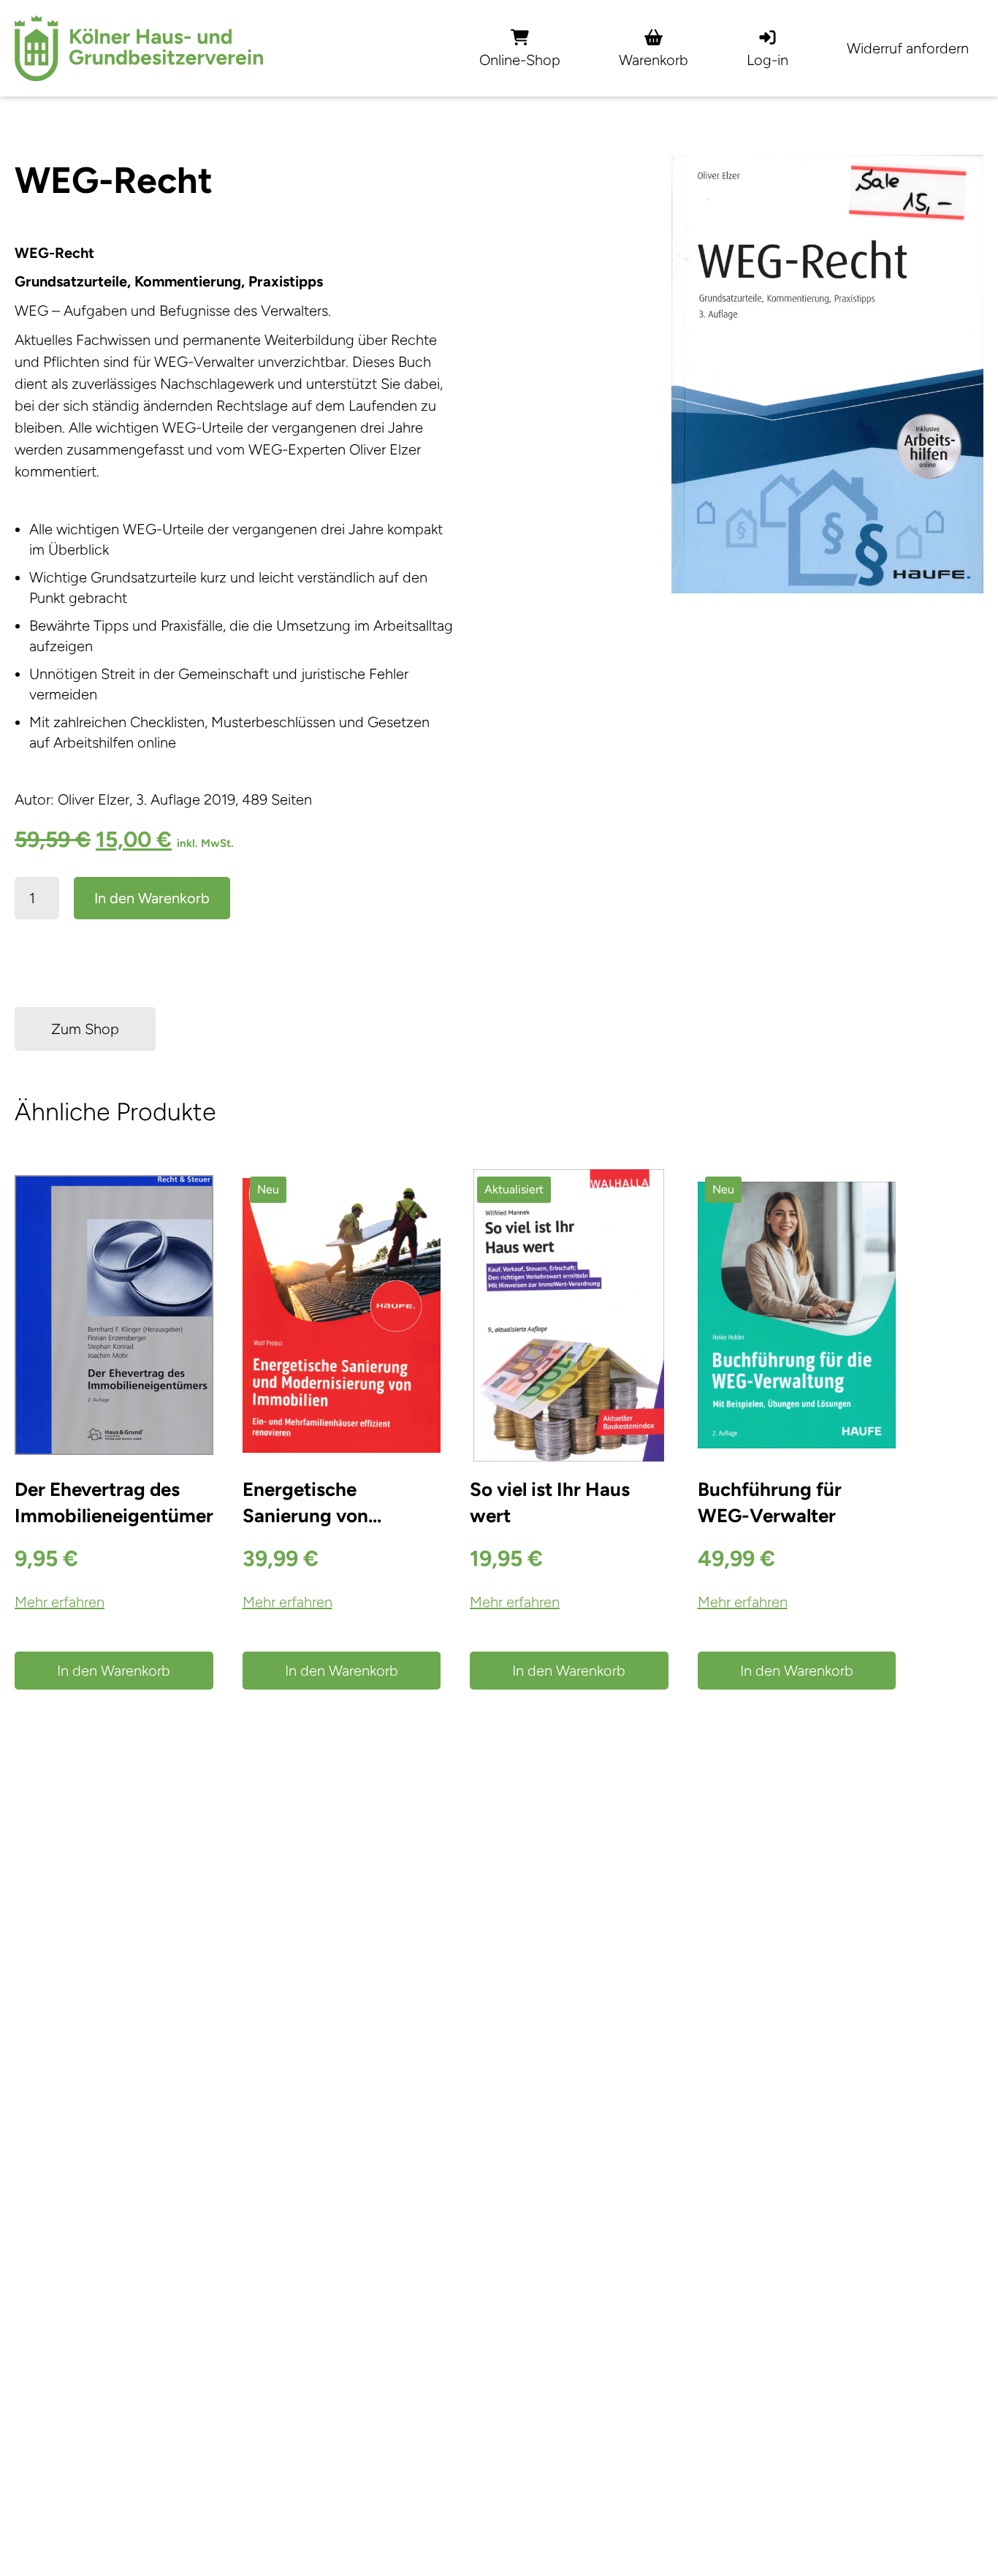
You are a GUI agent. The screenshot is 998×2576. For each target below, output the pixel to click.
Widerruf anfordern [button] (908, 48)
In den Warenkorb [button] (114, 1671)
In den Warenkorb (152, 898)
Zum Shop (85, 1029)
